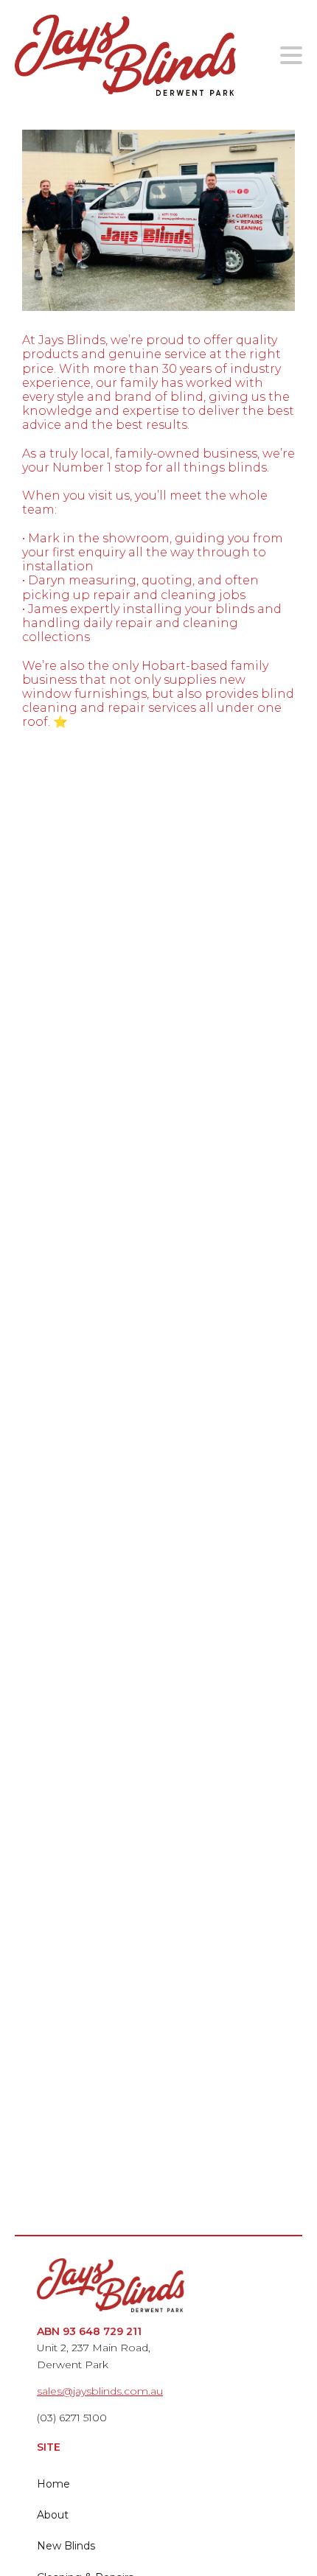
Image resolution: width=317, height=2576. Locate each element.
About (53, 2515)
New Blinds (66, 2546)
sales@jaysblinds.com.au (100, 2391)
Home (53, 2484)
